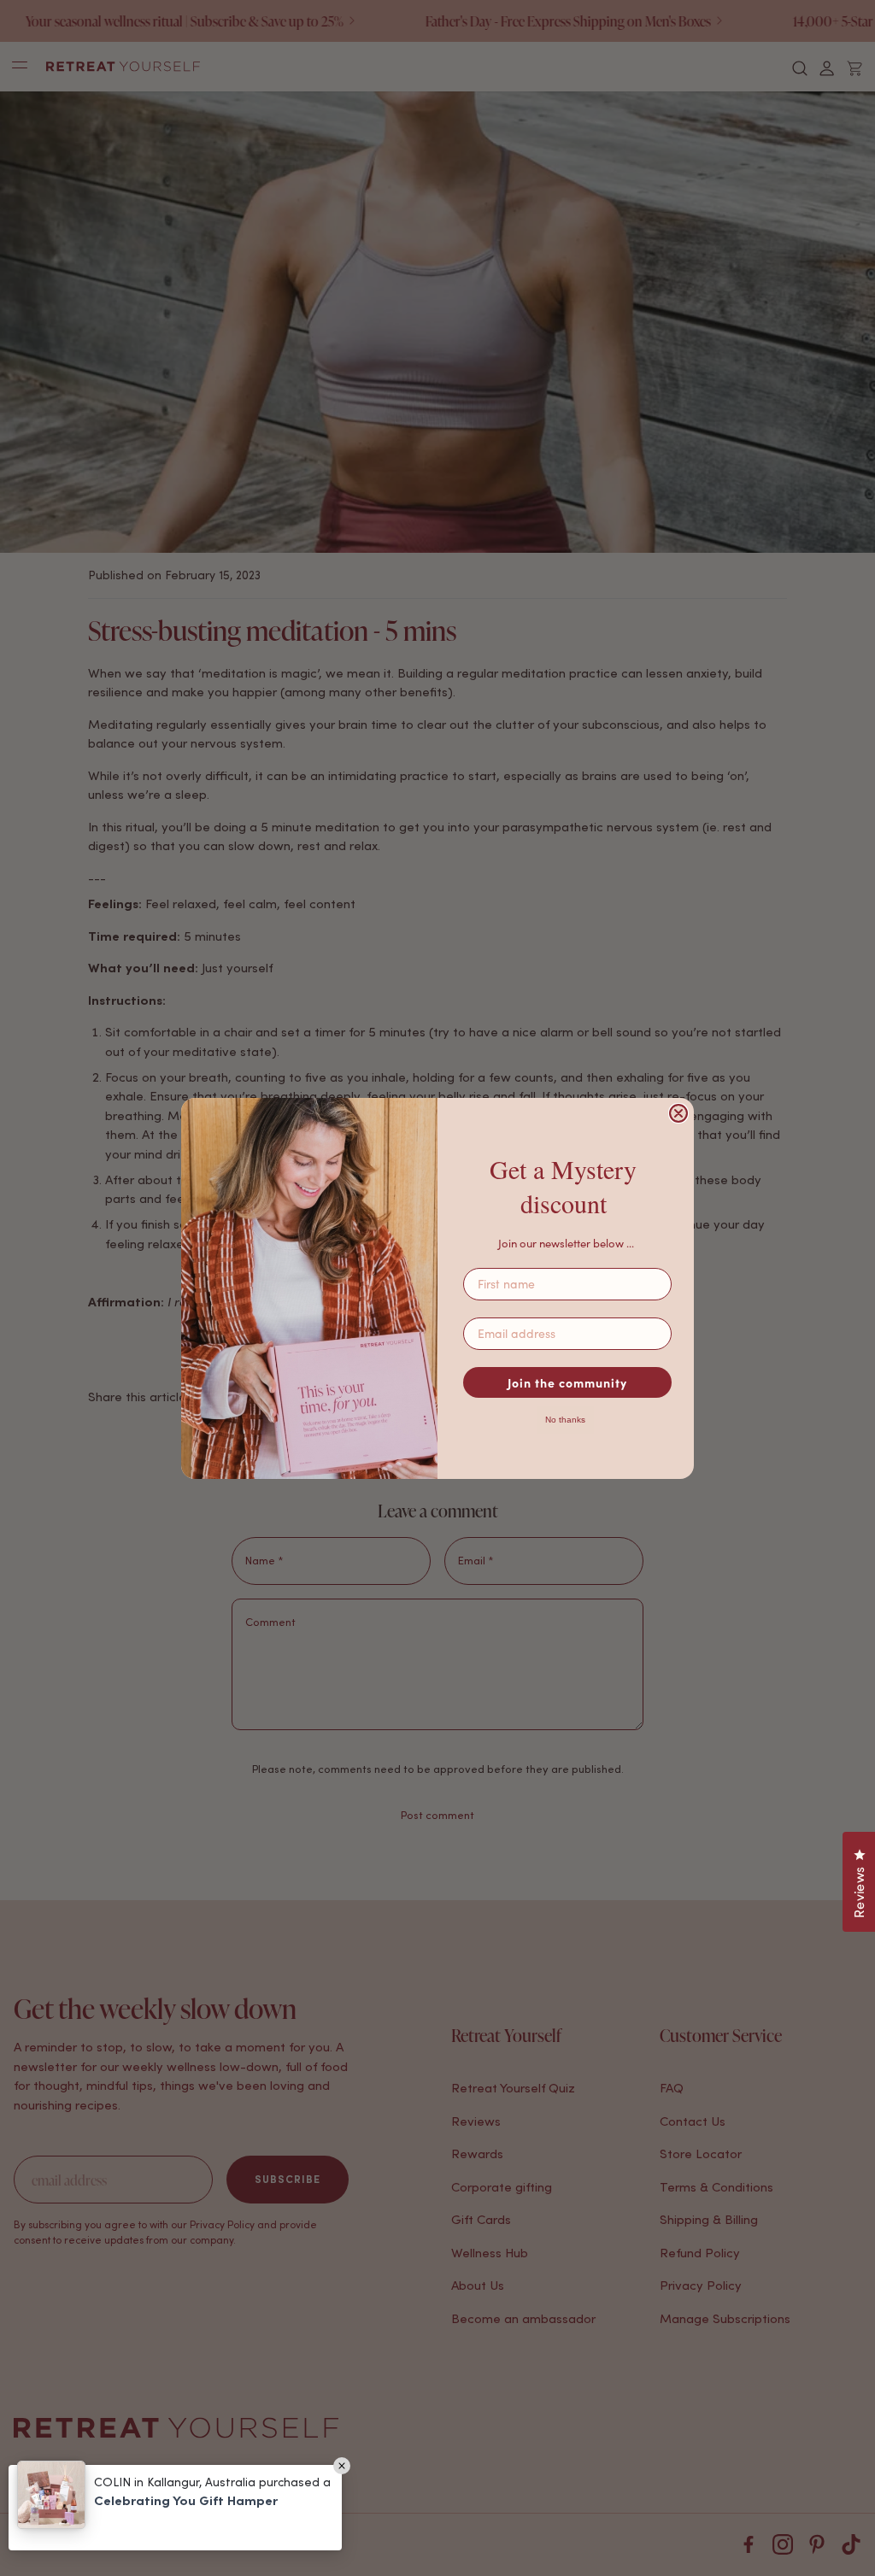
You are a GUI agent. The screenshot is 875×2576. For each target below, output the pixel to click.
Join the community (567, 1382)
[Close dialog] (678, 1113)
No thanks (565, 1420)
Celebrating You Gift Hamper (186, 2500)
